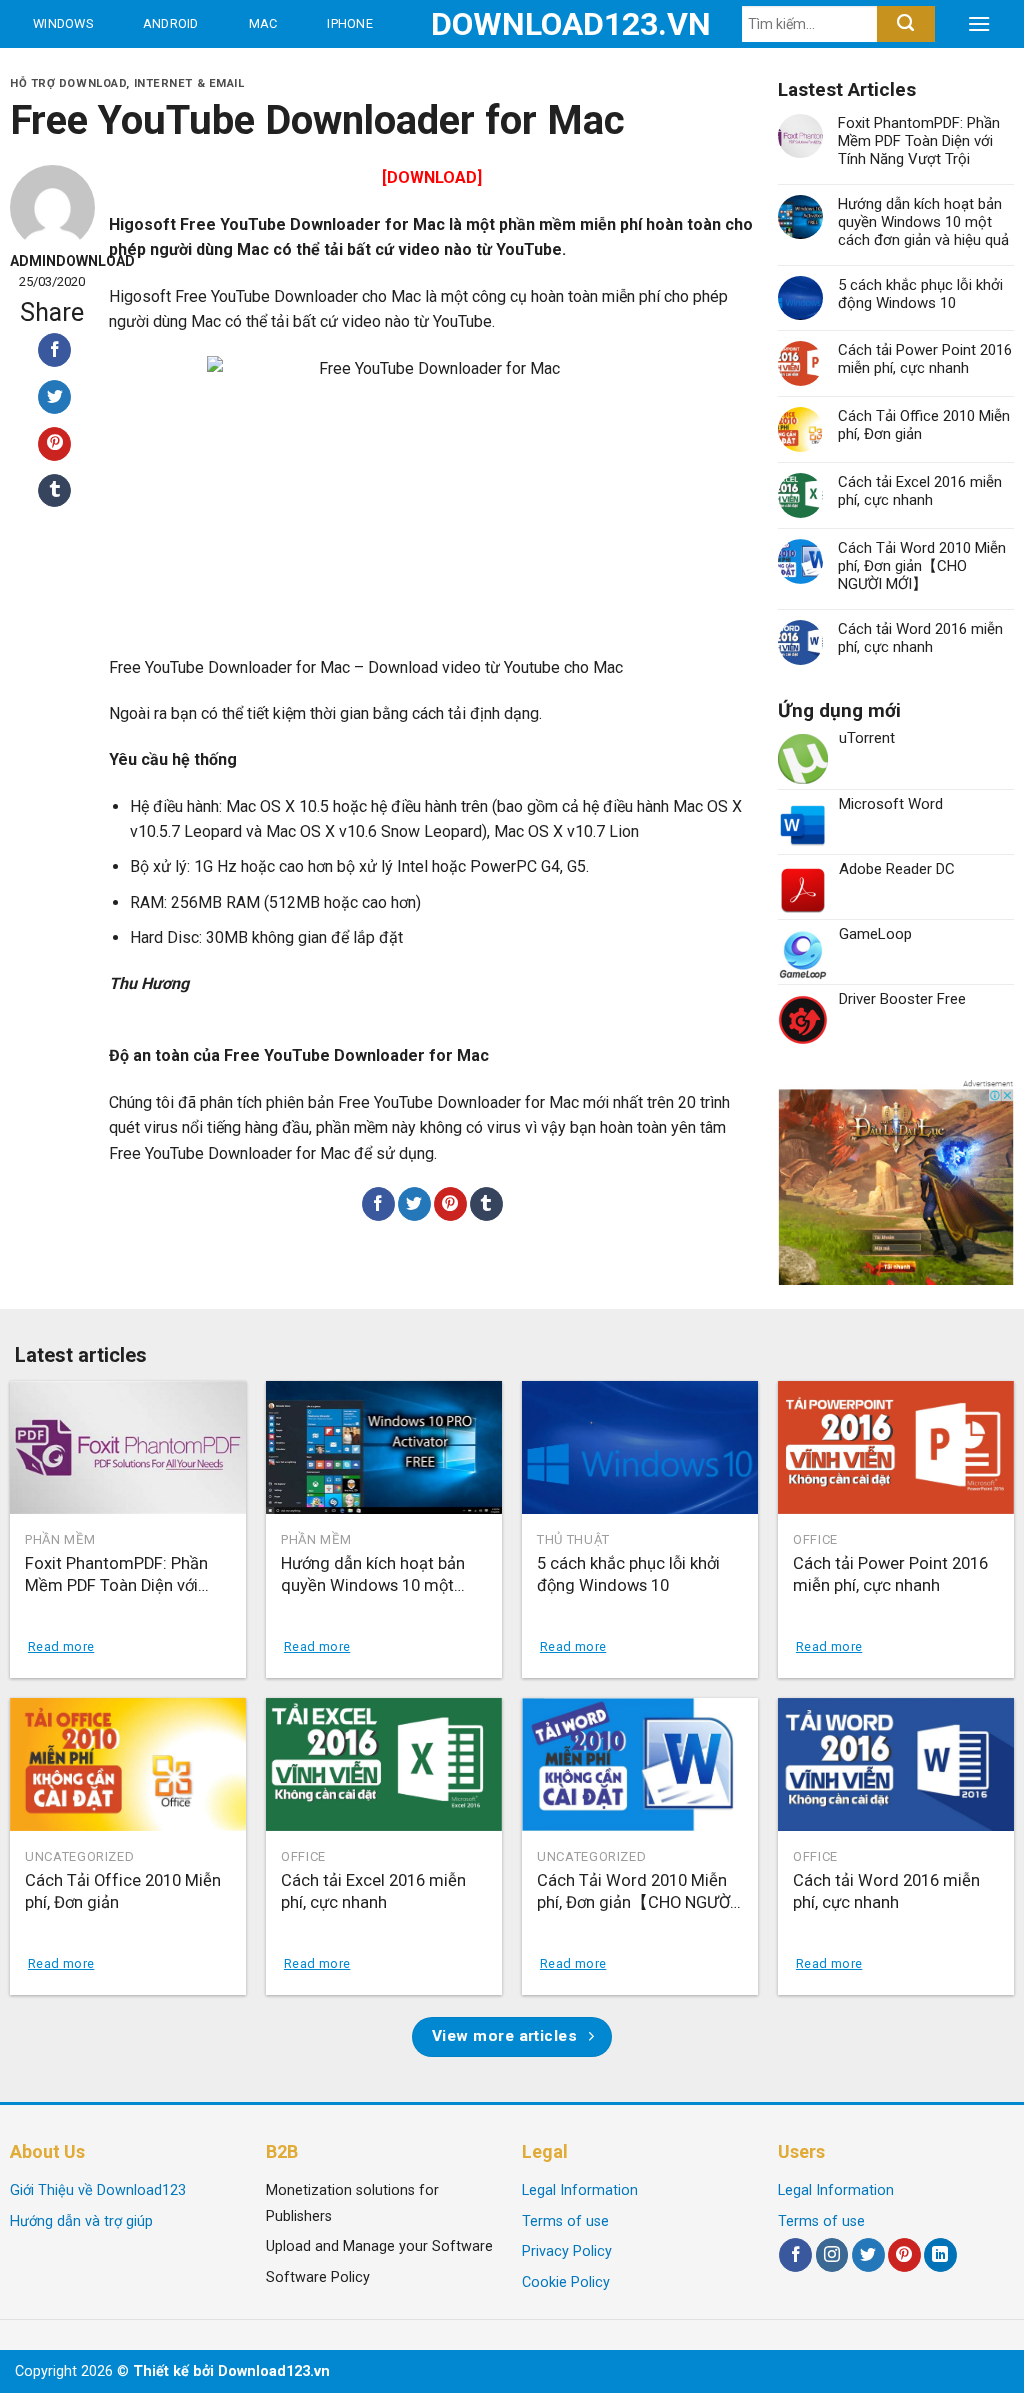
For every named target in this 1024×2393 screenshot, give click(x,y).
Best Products (199, 71)
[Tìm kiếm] (905, 24)
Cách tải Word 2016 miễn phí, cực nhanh (920, 638)
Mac (263, 23)
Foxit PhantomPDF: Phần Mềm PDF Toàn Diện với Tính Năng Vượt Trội (919, 141)
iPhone (350, 23)
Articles (351, 71)
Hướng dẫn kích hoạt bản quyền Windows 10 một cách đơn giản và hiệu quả (923, 222)
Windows (63, 23)
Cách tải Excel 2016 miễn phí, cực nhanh (920, 491)
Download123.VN (512, 24)
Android (171, 23)
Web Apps (70, 71)
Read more (61, 1646)
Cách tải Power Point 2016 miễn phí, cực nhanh (925, 359)
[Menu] (979, 24)
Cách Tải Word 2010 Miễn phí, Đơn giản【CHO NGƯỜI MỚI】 (922, 566)
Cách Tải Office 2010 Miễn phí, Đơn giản (924, 425)
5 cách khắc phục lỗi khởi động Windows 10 (920, 294)
